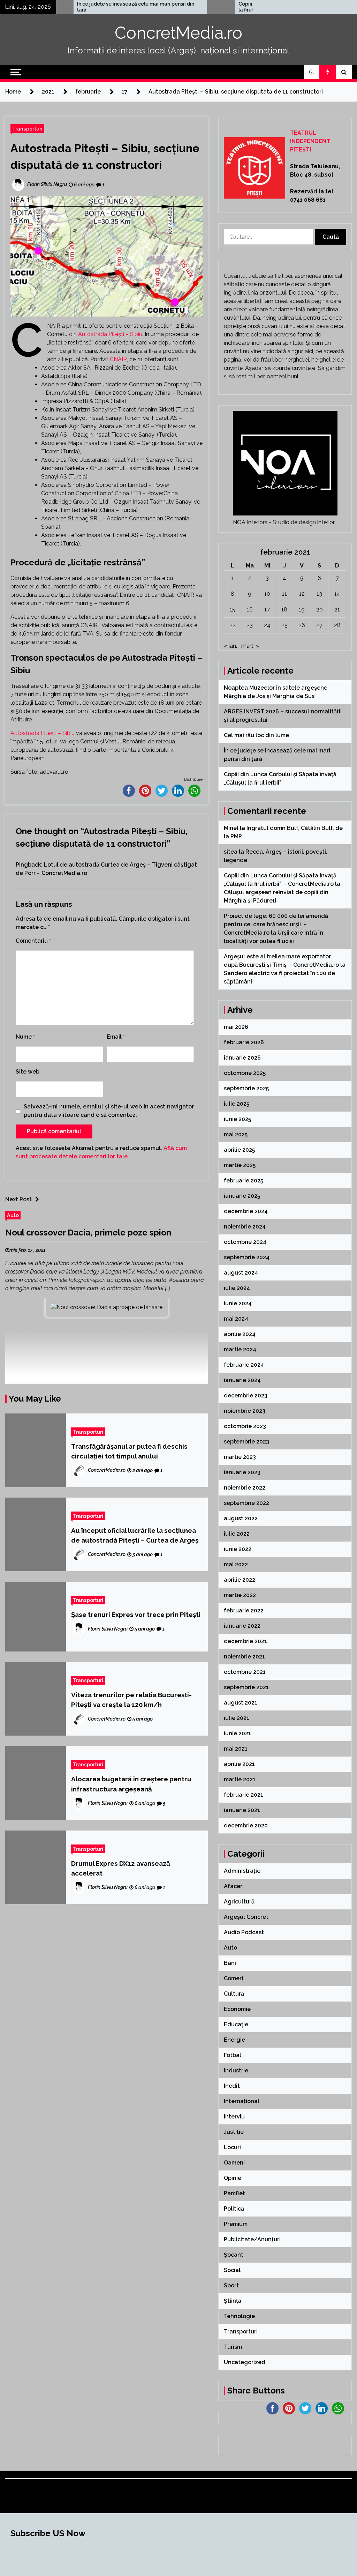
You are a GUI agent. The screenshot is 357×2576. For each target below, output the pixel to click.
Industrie (236, 2070)
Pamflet (234, 2193)
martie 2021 (240, 1779)
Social (232, 2270)
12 (302, 594)
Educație (236, 2024)
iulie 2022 (237, 1534)
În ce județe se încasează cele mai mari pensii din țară (67, 7)
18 (284, 610)
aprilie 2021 (239, 1764)
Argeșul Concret (246, 1917)
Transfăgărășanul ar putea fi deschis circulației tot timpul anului (129, 1451)
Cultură (234, 1994)
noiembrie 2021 (244, 1657)
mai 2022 (236, 1564)
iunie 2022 (238, 1549)
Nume (25, 1037)
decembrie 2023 (246, 1395)
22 (233, 625)
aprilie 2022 (240, 1580)
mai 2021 (236, 1749)
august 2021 (241, 1703)
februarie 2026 (244, 1042)
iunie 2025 (237, 1119)
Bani (230, 1963)
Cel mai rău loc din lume (257, 735)
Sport (231, 2285)
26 (302, 625)
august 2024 (241, 1273)
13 (319, 594)
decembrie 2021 (245, 1641)
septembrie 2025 (246, 1088)
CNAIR (118, 359)
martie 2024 (240, 1349)
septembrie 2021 (246, 1687)
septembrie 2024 (247, 1257)
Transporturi (27, 129)
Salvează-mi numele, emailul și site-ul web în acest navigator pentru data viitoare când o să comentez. (109, 1111)
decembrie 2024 (246, 1211)
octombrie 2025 (245, 1073)
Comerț (234, 1978)
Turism (233, 2347)
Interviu (234, 2117)
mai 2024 (236, 1319)
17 (267, 610)
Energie (234, 2040)
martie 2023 (240, 1457)
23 (250, 625)
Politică (234, 2209)
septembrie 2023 (246, 1442)
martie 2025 (240, 1165)
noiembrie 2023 (245, 1411)
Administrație (242, 1871)
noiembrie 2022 (245, 1488)
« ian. (230, 646)
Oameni (234, 2163)
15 (233, 610)
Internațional (242, 2101)
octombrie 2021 (245, 1672)
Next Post (18, 1199)
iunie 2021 (237, 1733)
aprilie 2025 (239, 1150)
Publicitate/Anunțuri (252, 2239)
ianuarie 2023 (242, 1472)
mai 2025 (236, 1134)
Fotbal (233, 2055)
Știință (233, 2301)
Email (116, 1037)
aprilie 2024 (240, 1334)
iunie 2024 (238, 1303)
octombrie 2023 (245, 1426)
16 (250, 610)
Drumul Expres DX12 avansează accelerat (121, 1868)
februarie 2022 (244, 1610)
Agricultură (239, 1902)
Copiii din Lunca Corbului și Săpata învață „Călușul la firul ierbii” (229, 7)
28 (337, 625)
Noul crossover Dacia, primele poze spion (88, 1233)
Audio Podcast (244, 1932)
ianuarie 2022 (242, 1626)
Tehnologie (239, 2316)
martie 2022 (240, 1595)
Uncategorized (245, 2362)
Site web (28, 1072)
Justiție (234, 2132)
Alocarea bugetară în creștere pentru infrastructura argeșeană (131, 1784)
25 (284, 625)
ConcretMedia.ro (178, 33)
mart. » (250, 646)
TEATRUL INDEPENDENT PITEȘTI (310, 141)
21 (337, 610)
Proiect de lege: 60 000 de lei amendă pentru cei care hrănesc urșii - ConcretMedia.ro (276, 924)
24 (267, 625)
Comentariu (33, 941)
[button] (312, 72)
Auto (13, 1215)
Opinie (233, 2178)
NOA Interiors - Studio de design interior (284, 522)
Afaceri (234, 1886)
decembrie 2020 (246, 1825)
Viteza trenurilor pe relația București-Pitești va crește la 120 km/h (131, 1700)
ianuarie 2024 (242, 1380)
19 (302, 610)
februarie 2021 (244, 1795)
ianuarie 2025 (242, 1196)
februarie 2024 (244, 1365)
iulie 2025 (237, 1104)
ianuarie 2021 (242, 1810)
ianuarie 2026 (242, 1058)
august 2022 (241, 1518)
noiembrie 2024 (245, 1227)
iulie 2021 (237, 1718)
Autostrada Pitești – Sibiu (110, 334)
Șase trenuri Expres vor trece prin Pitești (136, 1614)
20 (320, 610)
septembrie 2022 (246, 1503)
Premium (236, 2224)
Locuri (232, 2147)
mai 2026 (236, 1027)
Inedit (232, 2086)
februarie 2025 (244, 1181)
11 (284, 594)
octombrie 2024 (245, 1242)
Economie (237, 2009)
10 (267, 594)
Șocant (234, 2255)
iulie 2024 (237, 1288)
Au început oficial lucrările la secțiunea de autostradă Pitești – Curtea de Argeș (135, 1535)
